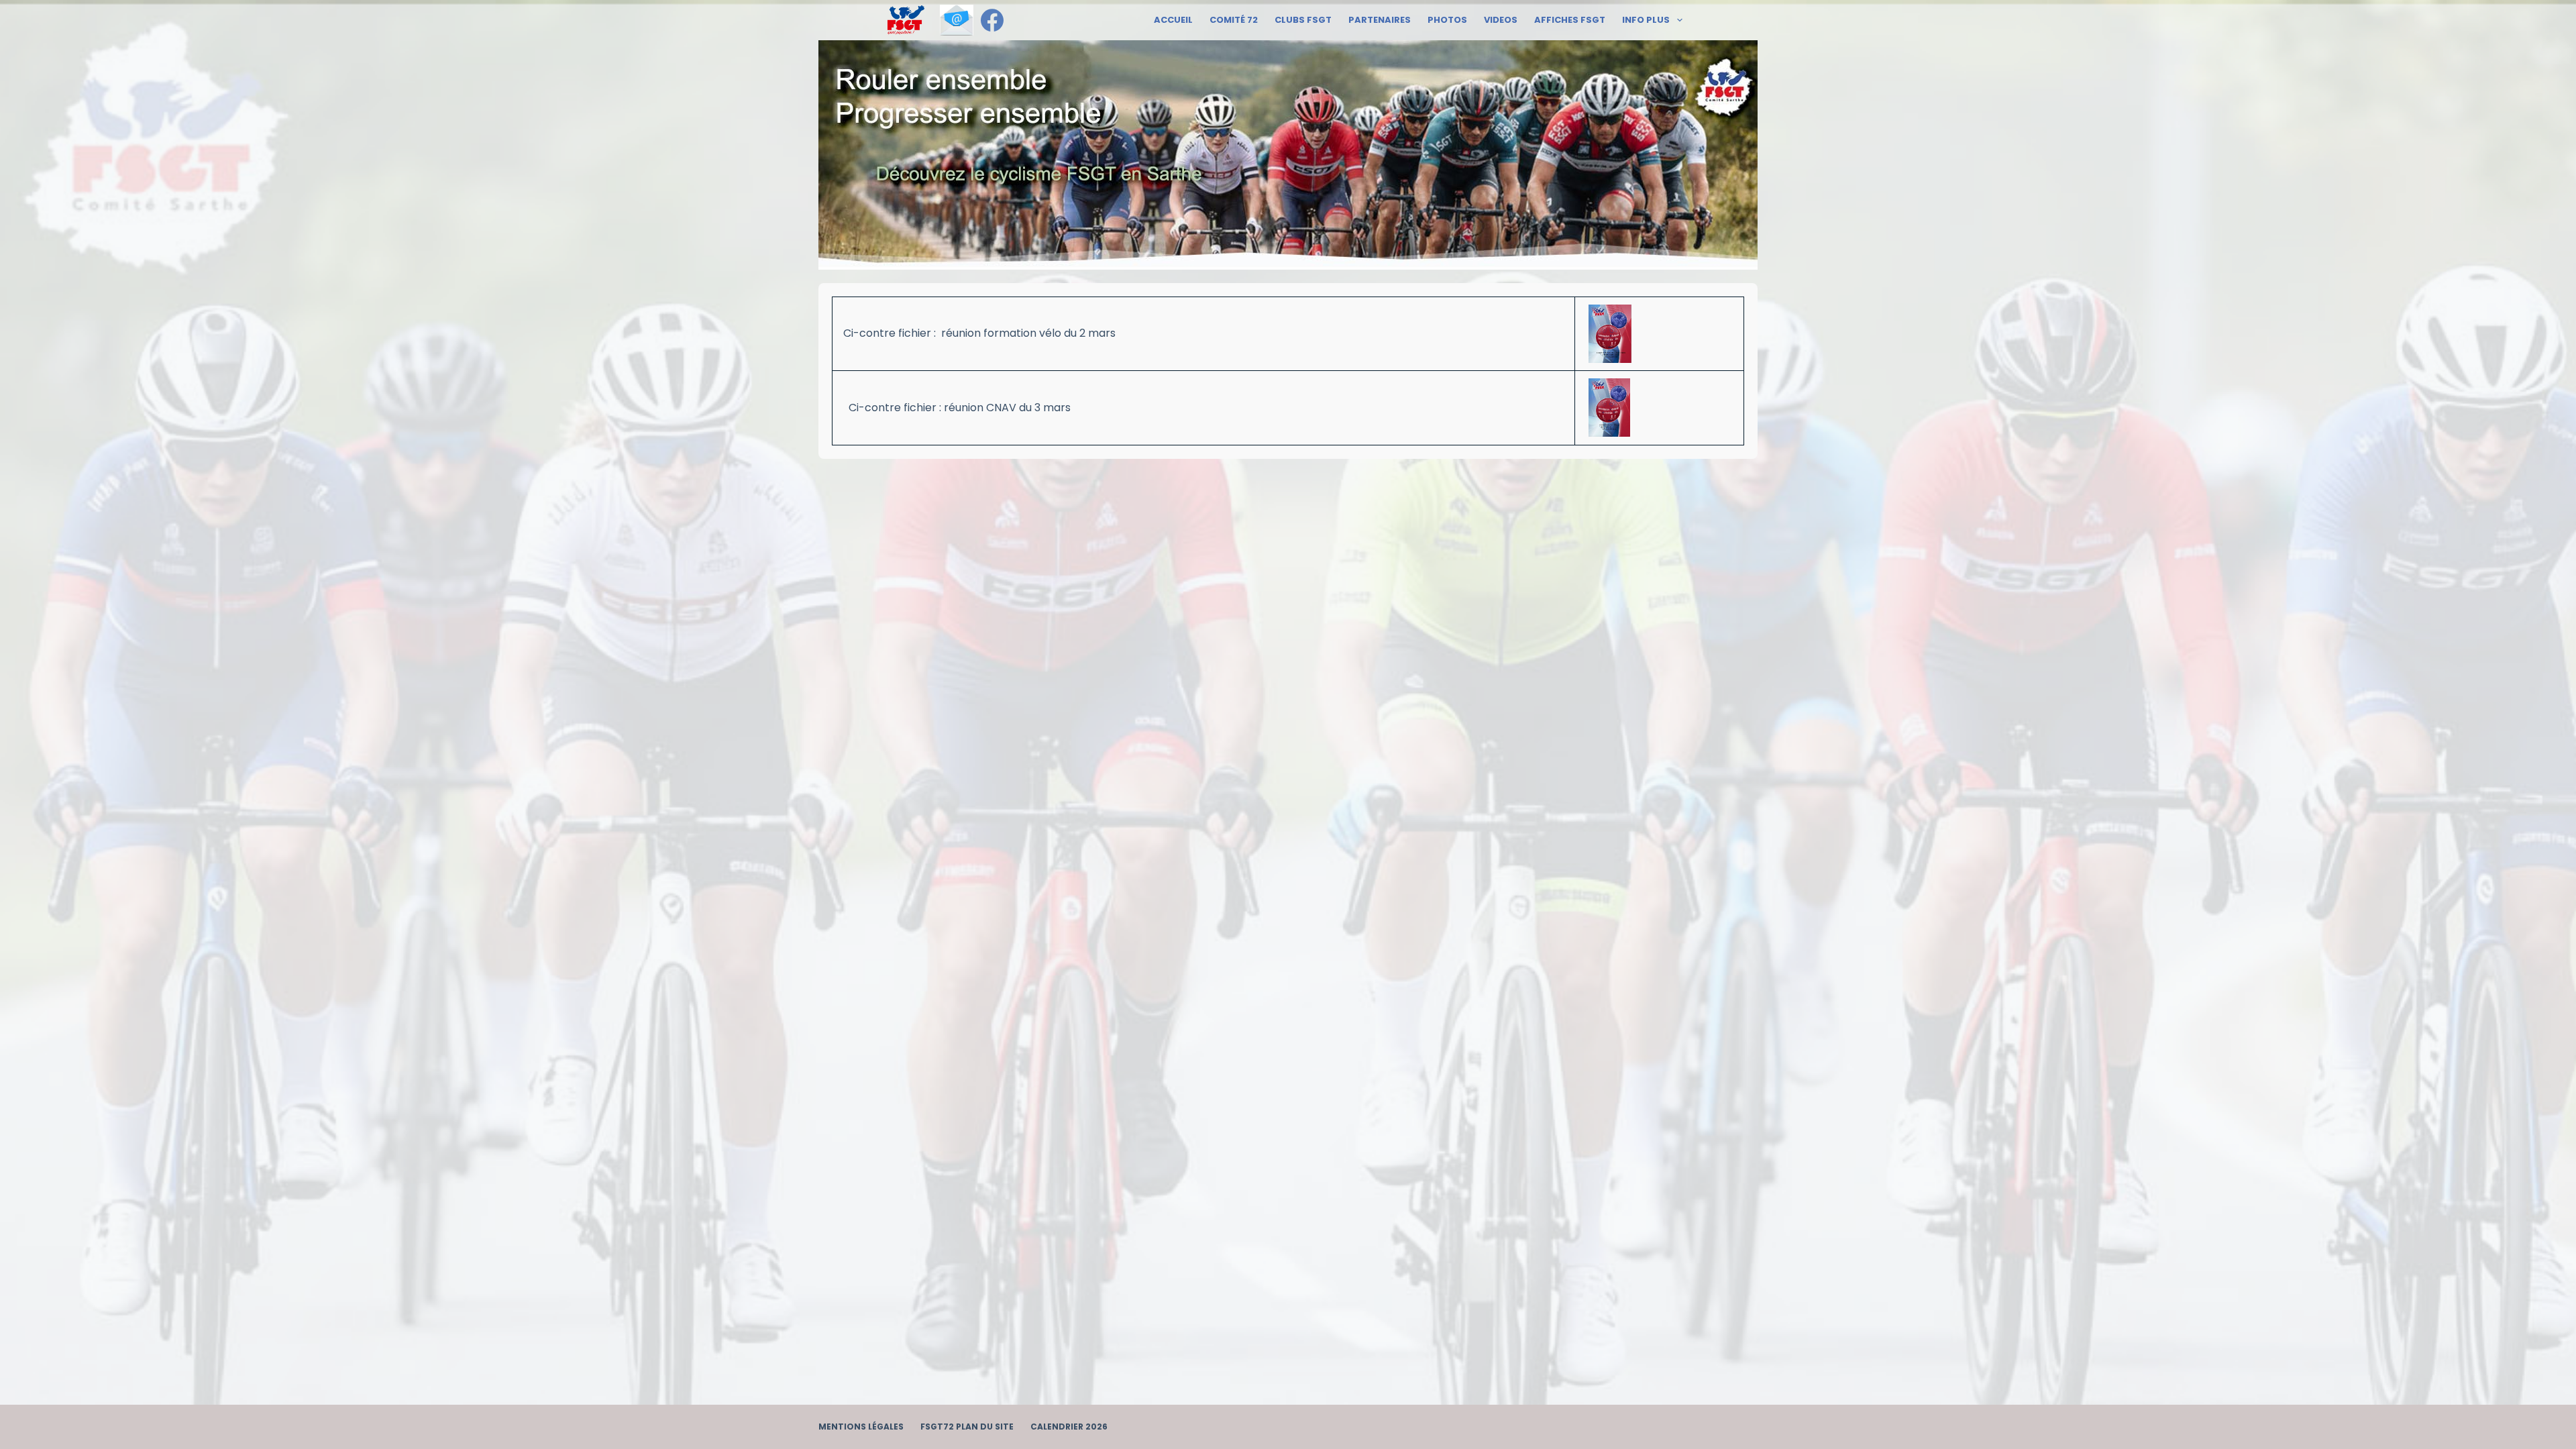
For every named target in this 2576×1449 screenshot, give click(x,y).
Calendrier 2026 (1069, 1427)
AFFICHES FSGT (1570, 20)
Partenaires (1380, 20)
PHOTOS (1447, 20)
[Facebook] (992, 20)
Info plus (1646, 20)
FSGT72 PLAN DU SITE (967, 1427)
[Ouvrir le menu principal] (906, 20)
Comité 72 (1234, 20)
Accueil (1173, 20)
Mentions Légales (861, 1427)
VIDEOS (1501, 20)
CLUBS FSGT (1303, 20)
